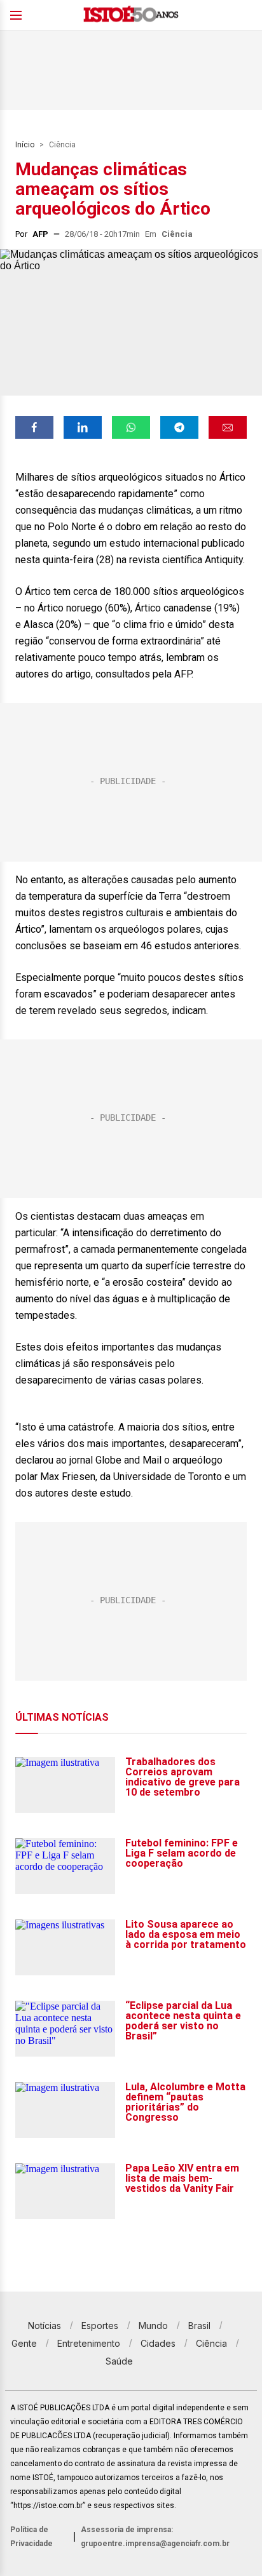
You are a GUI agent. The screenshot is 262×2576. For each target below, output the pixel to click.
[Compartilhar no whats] (131, 427)
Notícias (45, 2326)
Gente (24, 2343)
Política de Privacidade (31, 2537)
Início (25, 145)
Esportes (100, 2326)
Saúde (119, 2361)
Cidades (158, 2343)
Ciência (62, 145)
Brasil (199, 2326)
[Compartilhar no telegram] (179, 427)
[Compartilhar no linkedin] (83, 427)
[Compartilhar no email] (228, 427)
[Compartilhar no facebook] (34, 427)
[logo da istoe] (131, 16)
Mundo (153, 2326)
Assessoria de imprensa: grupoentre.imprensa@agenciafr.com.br (155, 2537)
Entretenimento (89, 2343)
